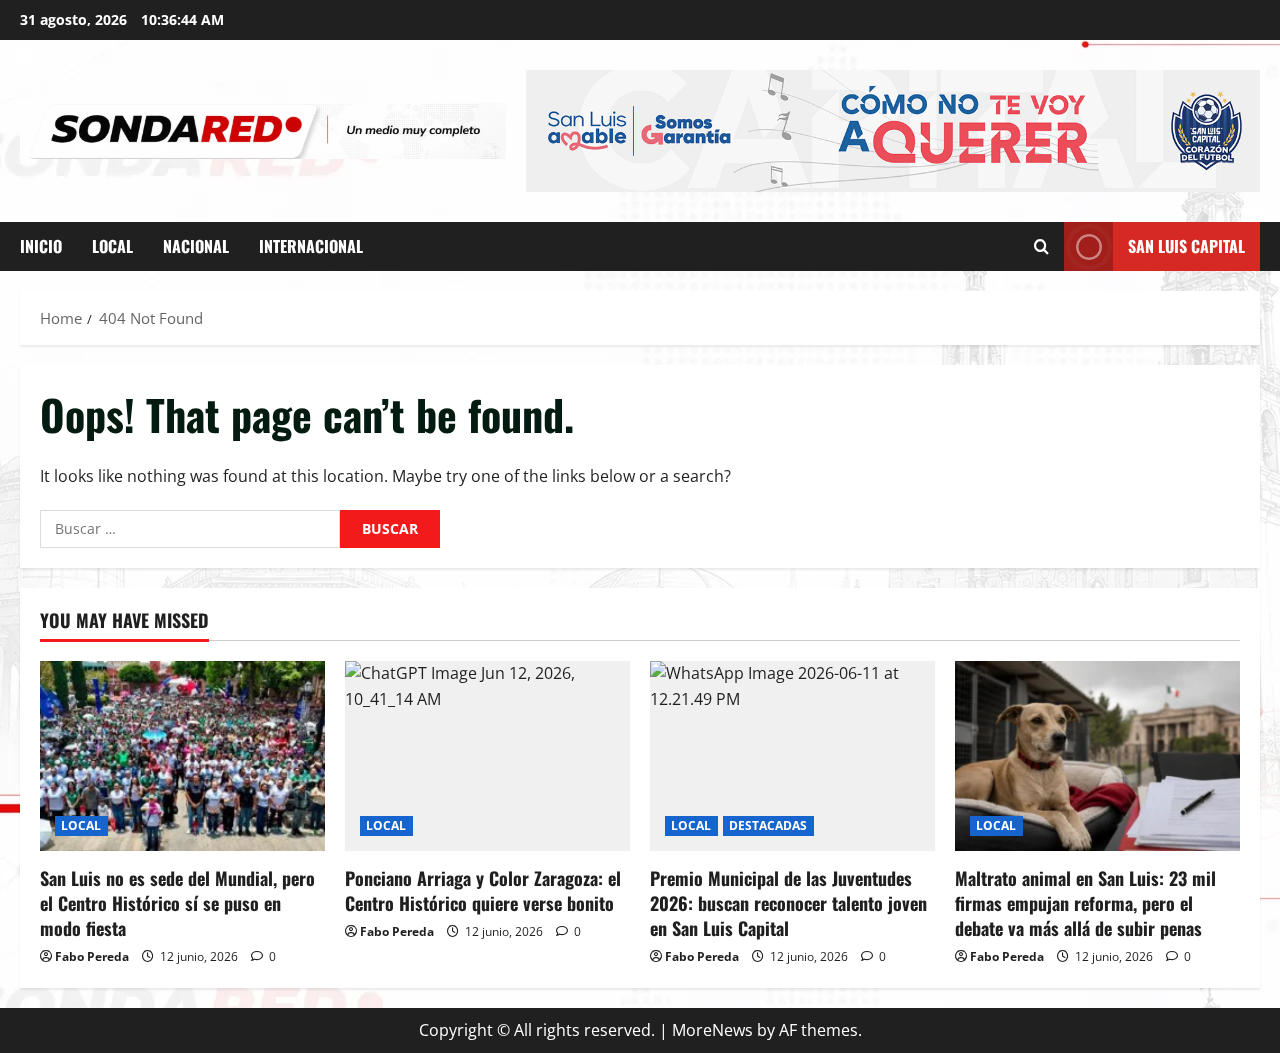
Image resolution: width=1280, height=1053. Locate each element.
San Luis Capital (1186, 246)
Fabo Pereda (92, 956)
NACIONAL (196, 246)
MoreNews (712, 1030)
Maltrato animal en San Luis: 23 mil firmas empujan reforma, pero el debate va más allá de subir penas (1085, 903)
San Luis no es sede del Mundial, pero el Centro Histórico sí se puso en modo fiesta (177, 903)
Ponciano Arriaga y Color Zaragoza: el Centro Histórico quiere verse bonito (483, 890)
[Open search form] (1041, 246)
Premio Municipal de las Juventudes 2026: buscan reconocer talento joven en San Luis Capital (788, 903)
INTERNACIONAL (311, 246)
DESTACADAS (768, 825)
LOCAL (112, 246)
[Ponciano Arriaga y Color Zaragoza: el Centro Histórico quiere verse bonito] (487, 756)
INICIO (41, 246)
